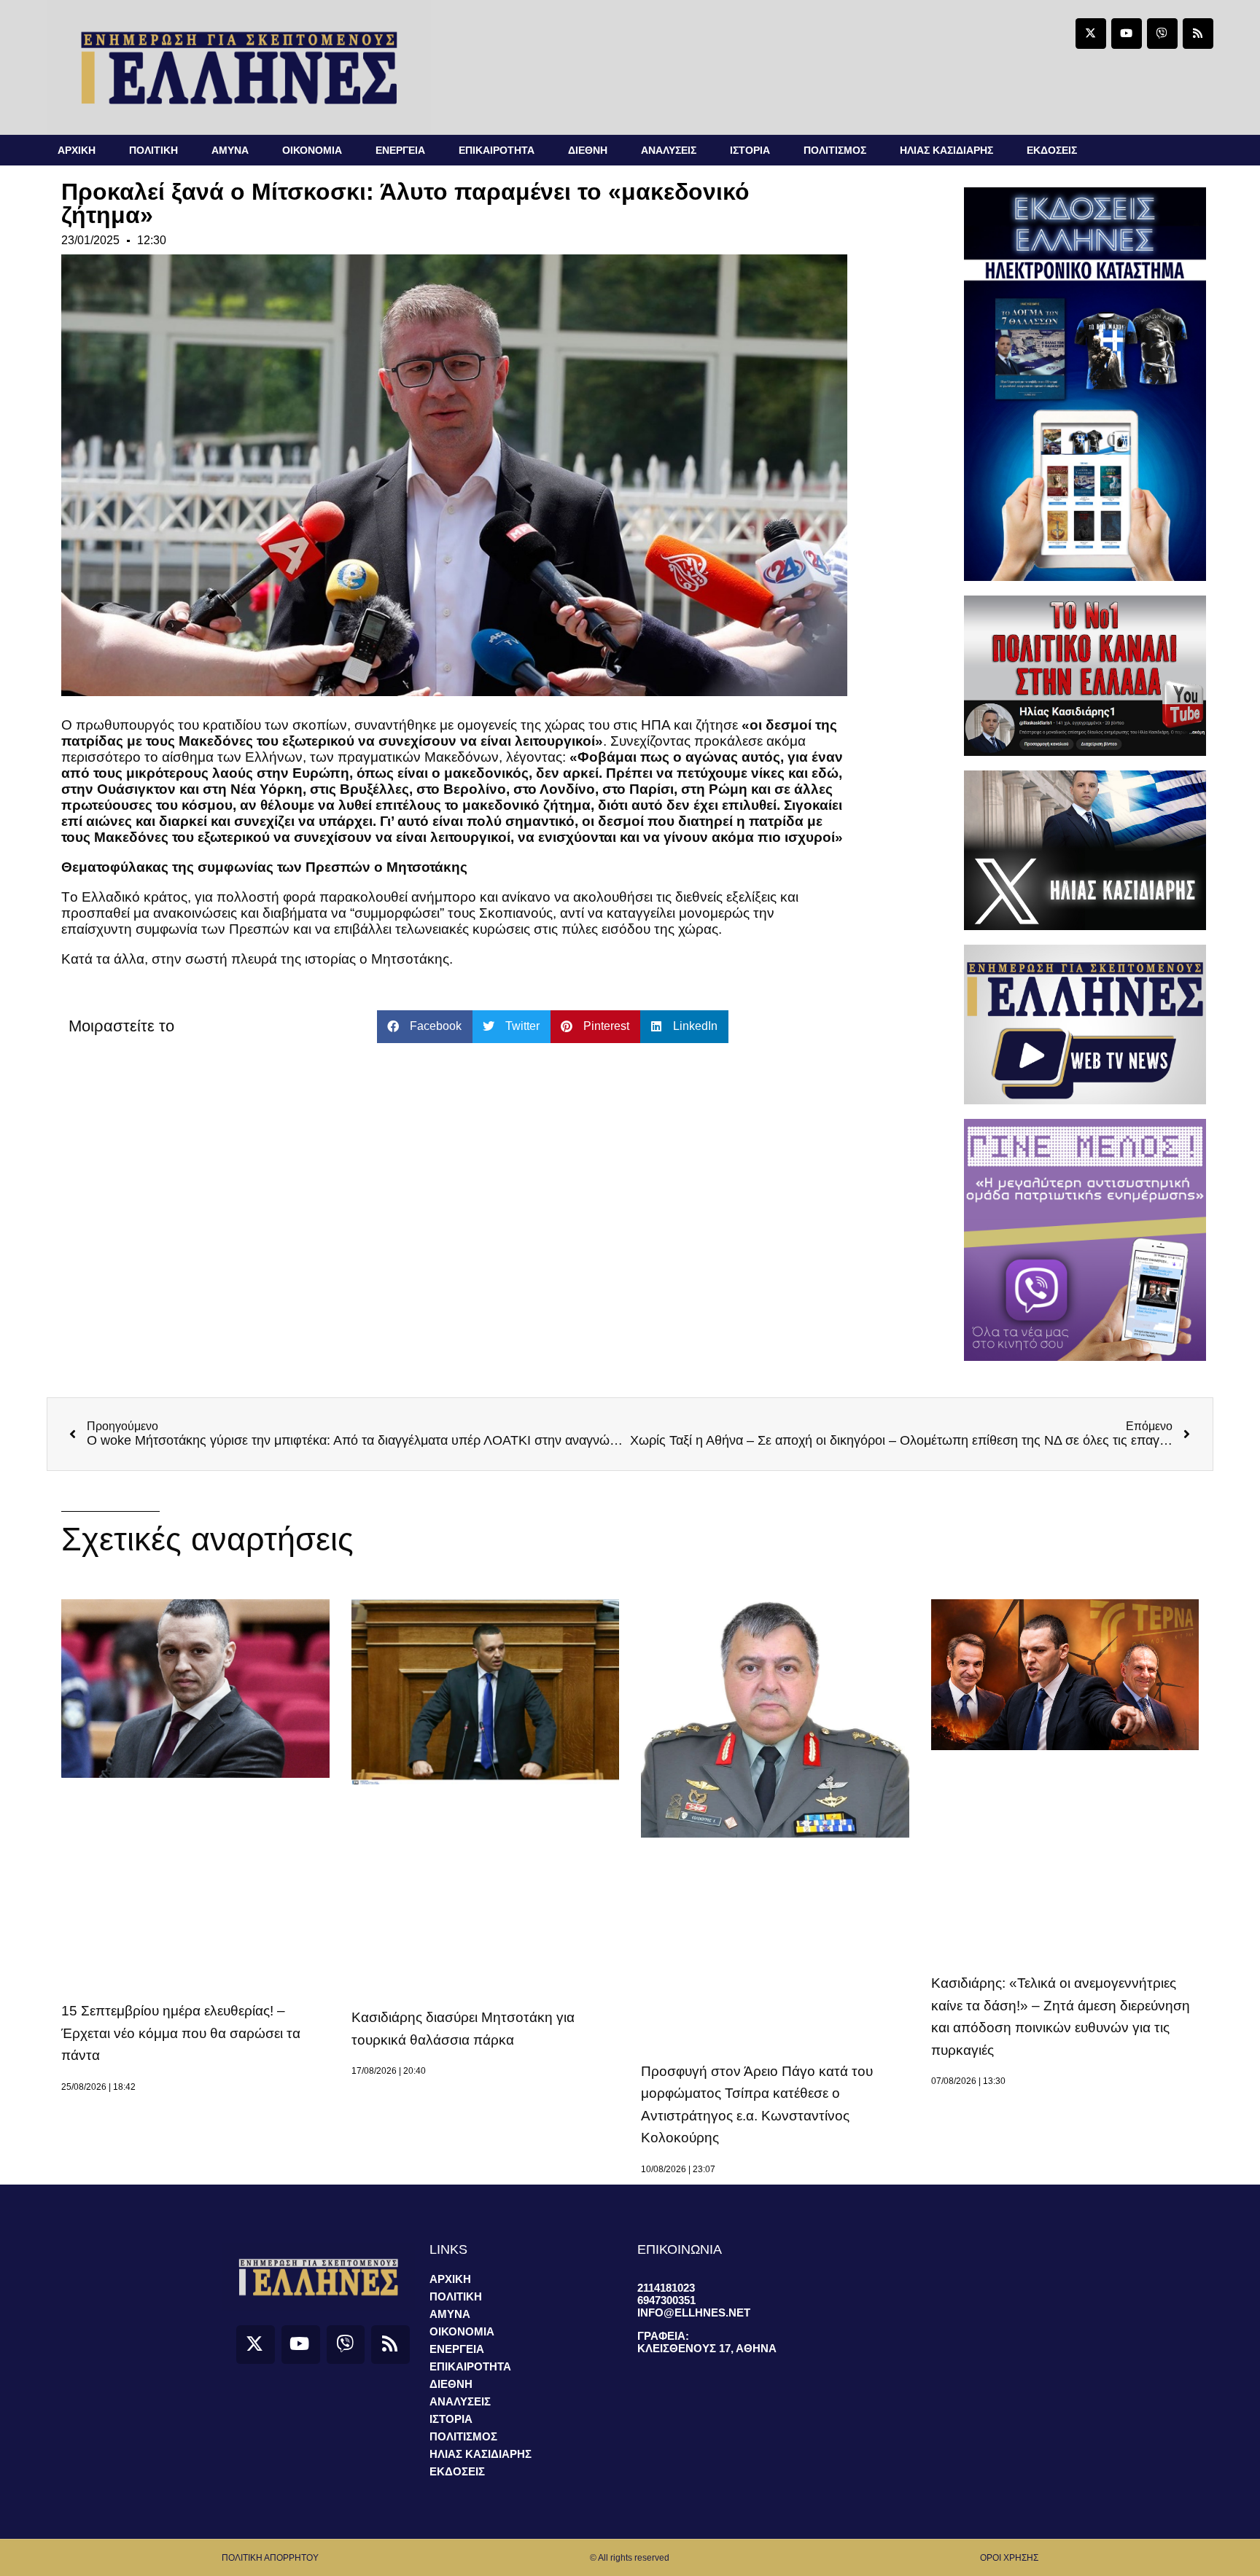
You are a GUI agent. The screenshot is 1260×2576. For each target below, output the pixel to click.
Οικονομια (312, 150)
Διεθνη (588, 150)
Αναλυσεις (669, 150)
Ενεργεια (400, 150)
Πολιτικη (153, 150)
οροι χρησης (1009, 2558)
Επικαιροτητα (497, 150)
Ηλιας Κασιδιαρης (946, 150)
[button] (425, 1027)
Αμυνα (230, 150)
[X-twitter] (1091, 34)
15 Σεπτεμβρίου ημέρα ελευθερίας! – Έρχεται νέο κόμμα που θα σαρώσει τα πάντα (181, 2033)
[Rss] (1198, 34)
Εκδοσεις (1052, 150)
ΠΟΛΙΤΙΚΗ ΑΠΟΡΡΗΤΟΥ (270, 2558)
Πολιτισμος (835, 150)
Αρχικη (77, 150)
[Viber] (1162, 34)
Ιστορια (750, 150)
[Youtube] (1127, 34)
